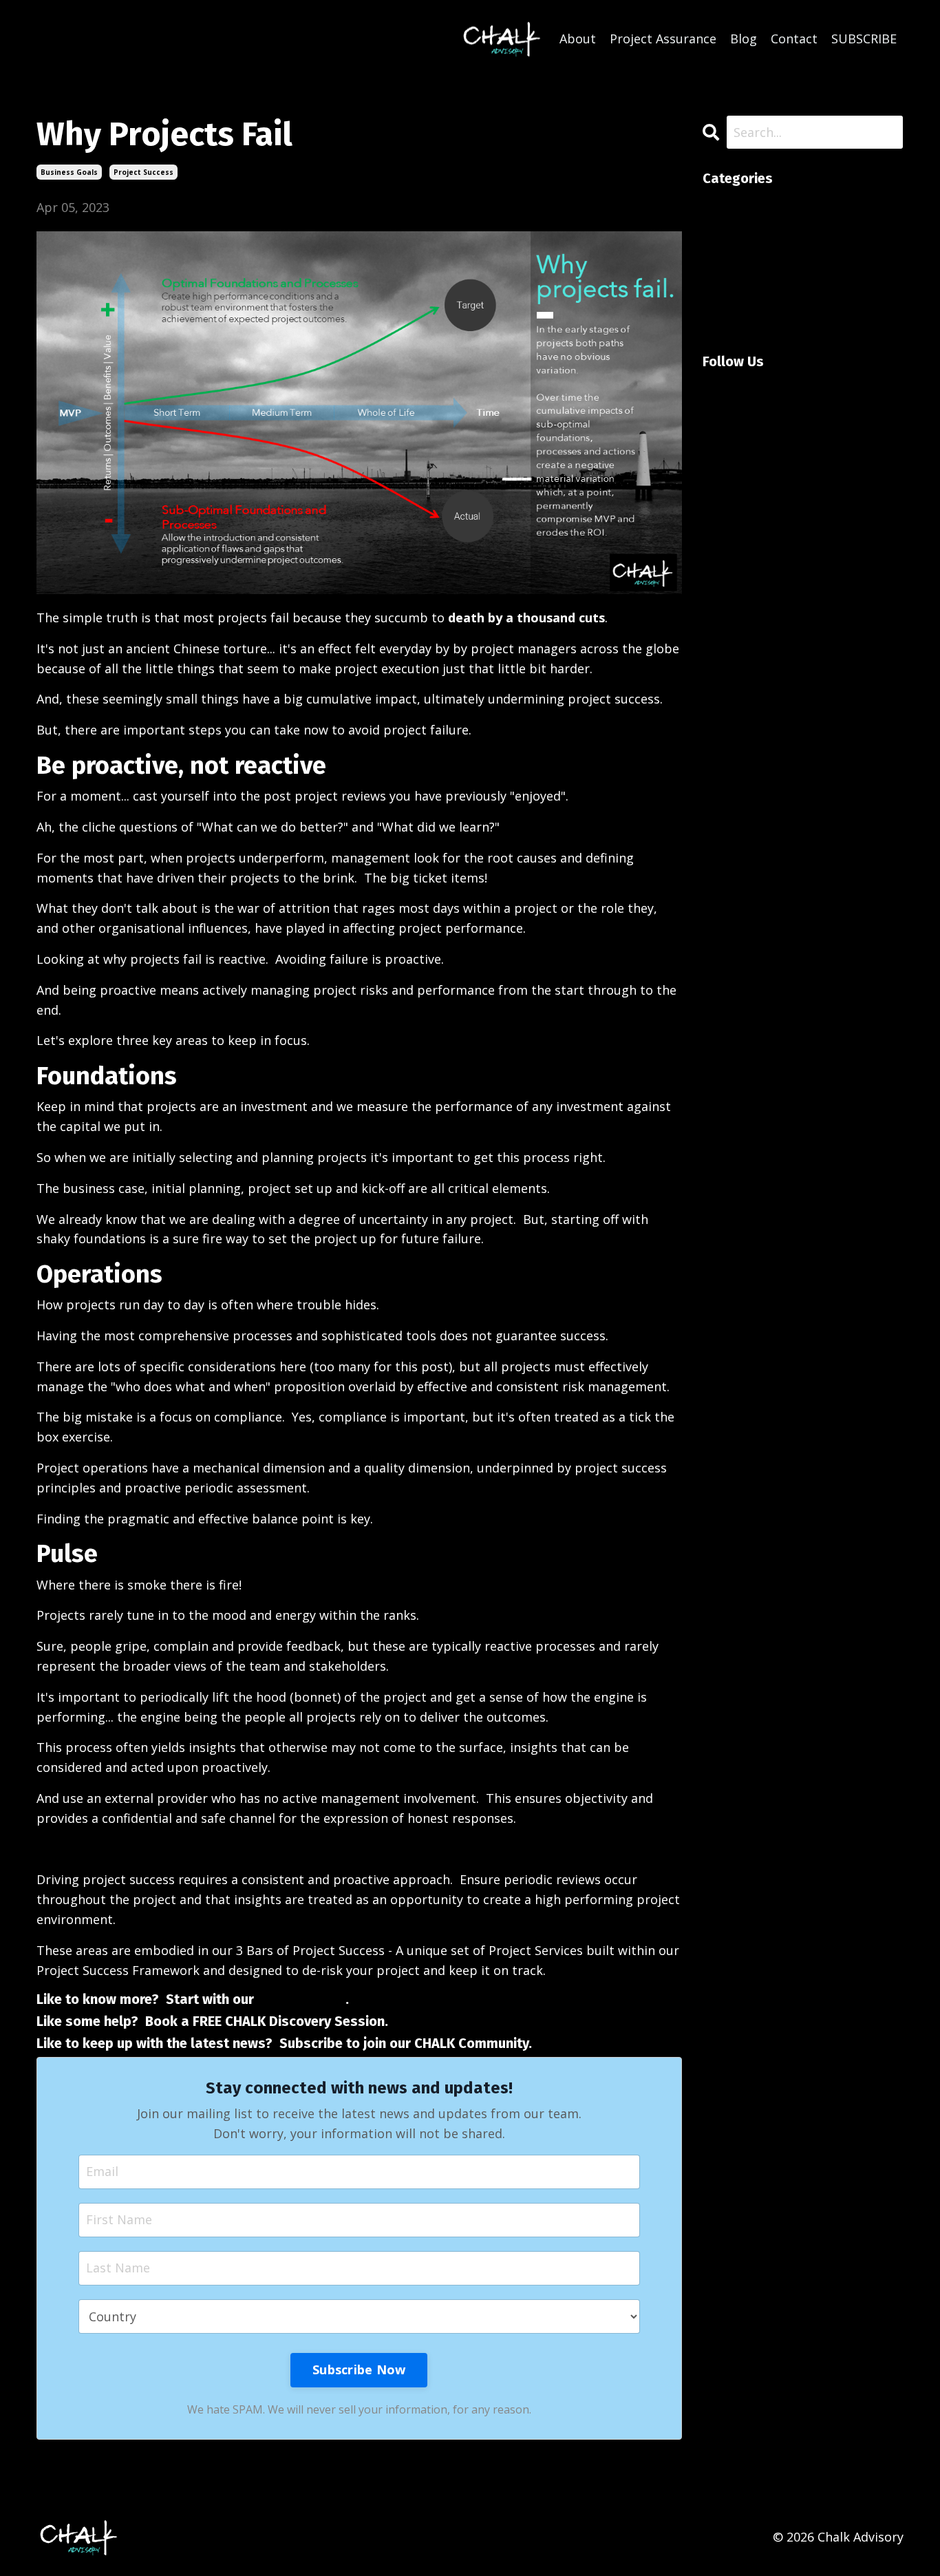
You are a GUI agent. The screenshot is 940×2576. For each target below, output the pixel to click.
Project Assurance (663, 39)
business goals (69, 172)
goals (719, 263)
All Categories (744, 203)
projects (727, 322)
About (578, 39)
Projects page (301, 1999)
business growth (753, 243)
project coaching (753, 282)
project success (143, 172)
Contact (794, 39)
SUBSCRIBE (864, 39)
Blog (744, 39)
